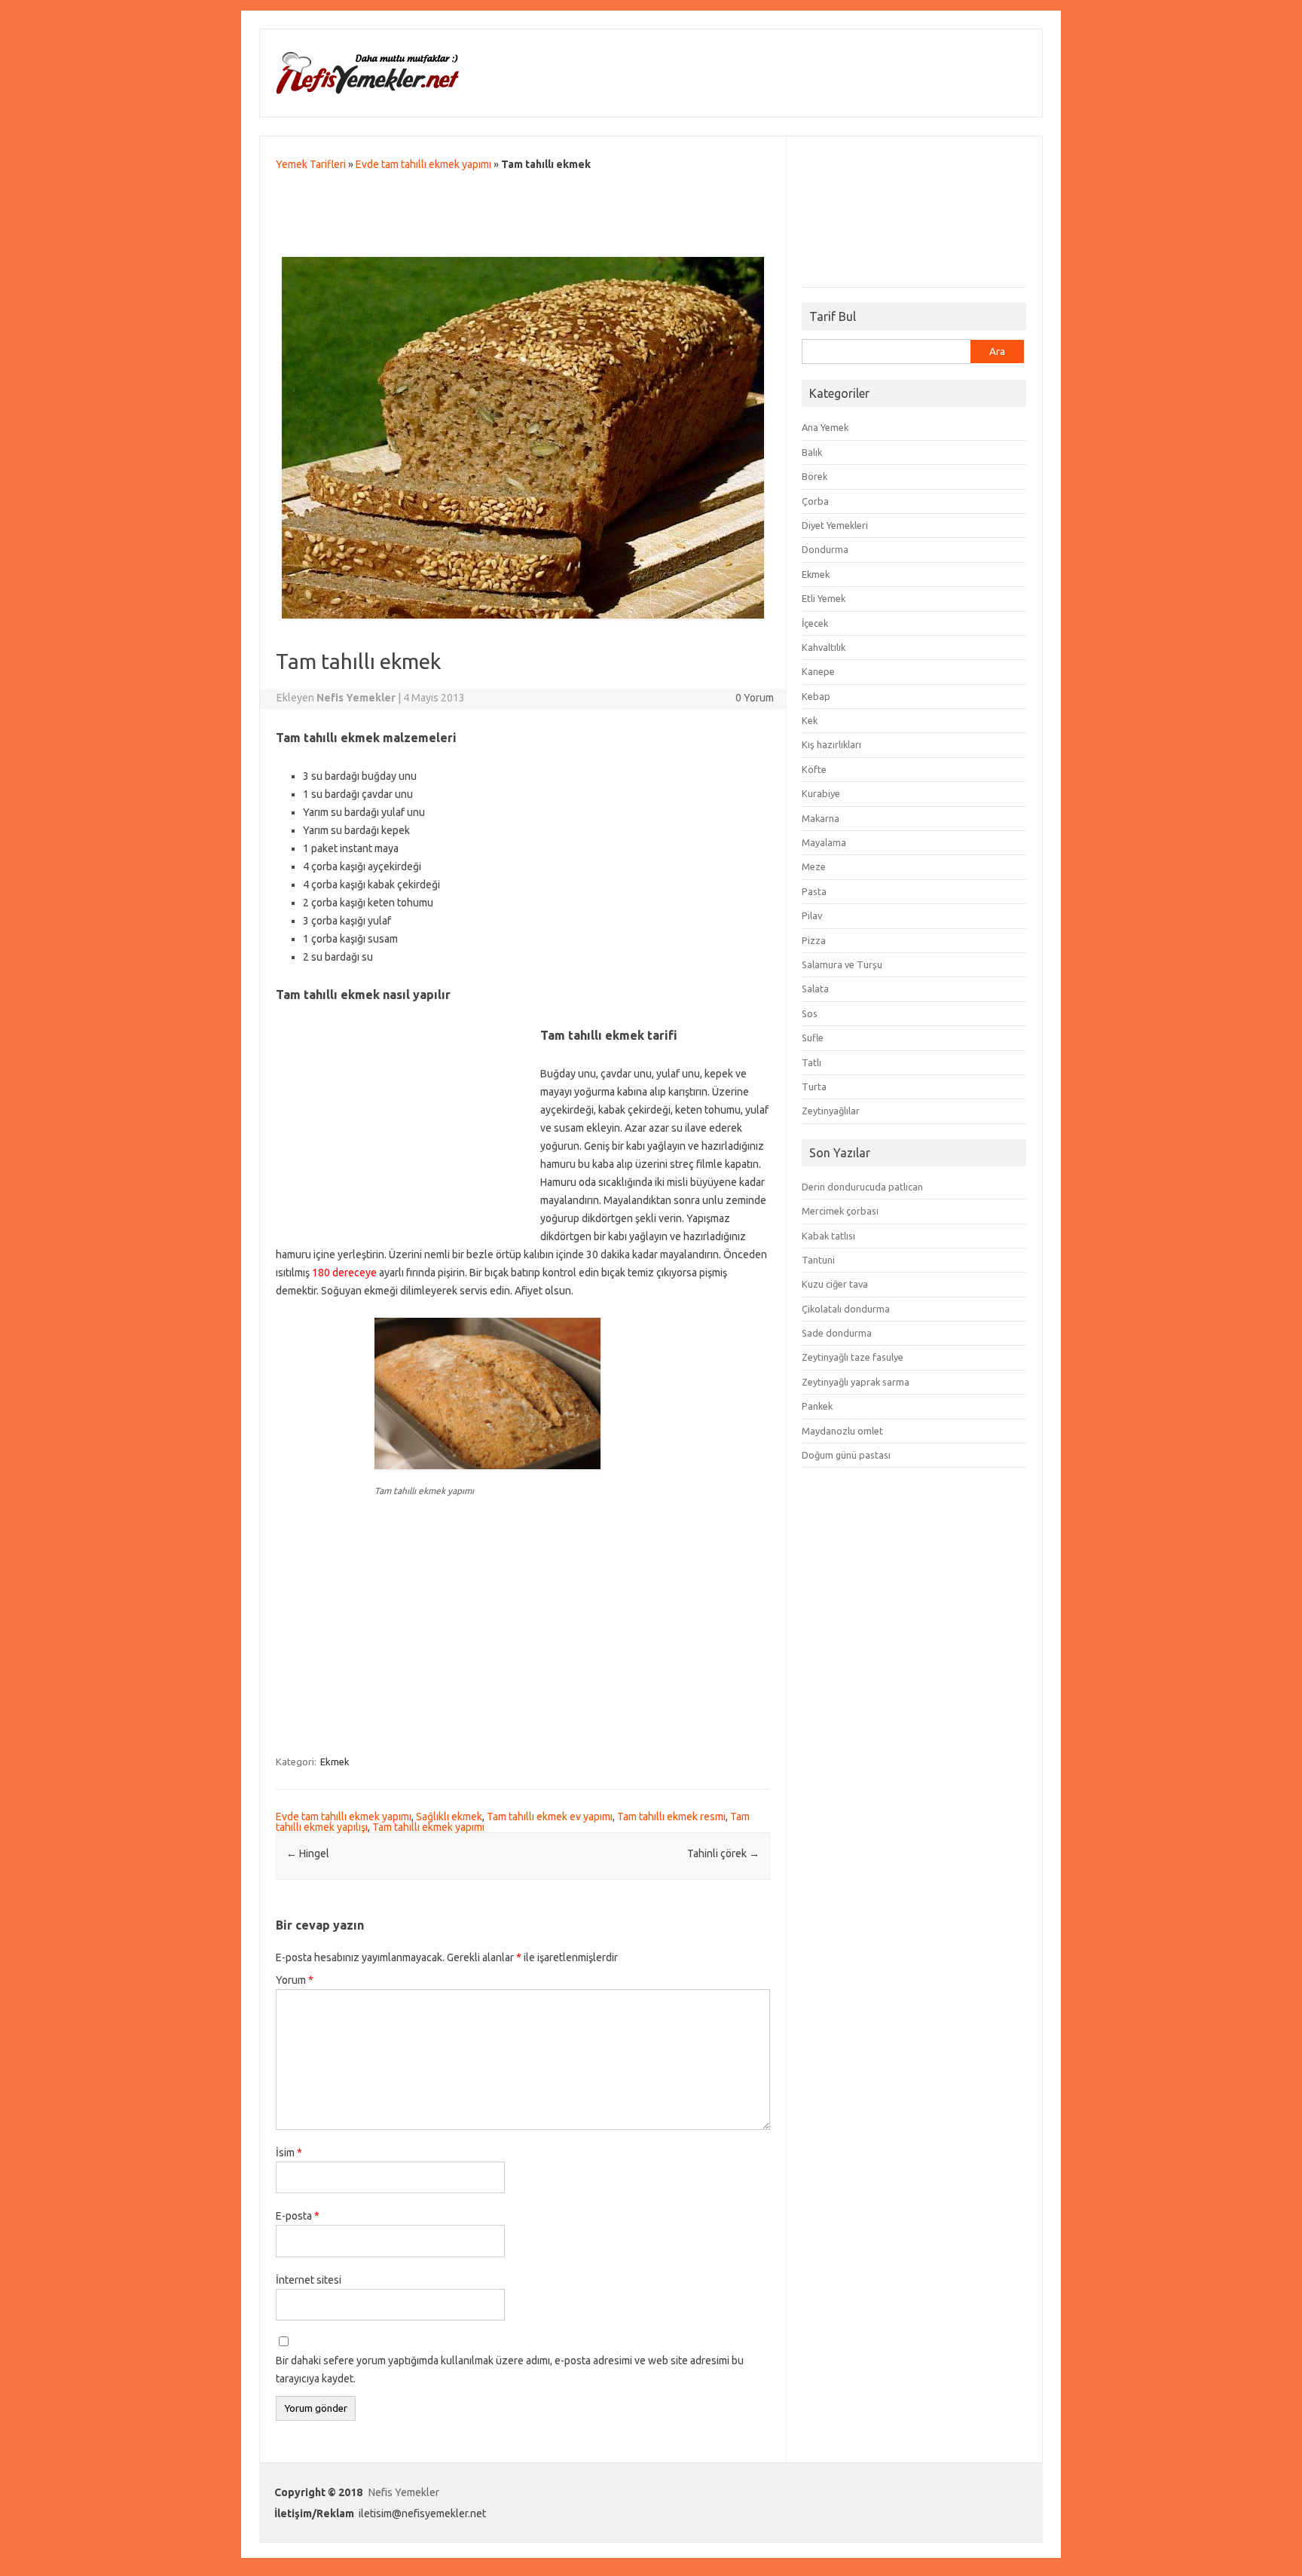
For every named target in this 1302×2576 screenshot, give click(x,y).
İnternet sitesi (309, 2280)
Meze (814, 866)
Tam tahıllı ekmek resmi (671, 1817)
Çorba (815, 501)
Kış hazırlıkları (831, 744)
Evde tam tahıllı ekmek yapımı (423, 164)
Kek (810, 720)
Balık (812, 452)
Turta (814, 1086)
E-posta (298, 2216)
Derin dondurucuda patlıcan (862, 1187)
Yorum (295, 1980)
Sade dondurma (837, 1333)
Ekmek (335, 1762)
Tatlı (811, 1062)
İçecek (815, 623)
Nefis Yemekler (404, 2492)
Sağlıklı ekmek (449, 1817)
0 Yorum (755, 698)
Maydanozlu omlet (842, 1431)
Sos (810, 1013)
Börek (815, 476)
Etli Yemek (824, 598)
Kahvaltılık (824, 647)
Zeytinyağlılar (831, 1111)
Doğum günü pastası (846, 1455)
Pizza (814, 940)
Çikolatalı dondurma (846, 1309)
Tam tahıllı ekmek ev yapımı (550, 1817)
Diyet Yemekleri (835, 525)
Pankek (817, 1406)
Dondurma (825, 549)
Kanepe (818, 671)
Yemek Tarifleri (311, 164)
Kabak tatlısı (828, 1236)
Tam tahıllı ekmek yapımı (428, 1827)
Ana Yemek (825, 427)
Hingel (308, 1853)
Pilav (812, 915)
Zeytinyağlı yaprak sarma (856, 1382)
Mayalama (824, 842)
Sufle (813, 1037)
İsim (289, 2153)
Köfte (814, 769)
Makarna (821, 818)
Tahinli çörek (723, 1853)
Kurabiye (821, 793)
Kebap (816, 696)
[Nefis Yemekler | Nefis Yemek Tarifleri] (367, 91)
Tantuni (818, 1260)
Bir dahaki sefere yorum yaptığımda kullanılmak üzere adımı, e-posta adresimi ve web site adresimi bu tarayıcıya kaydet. (510, 2370)
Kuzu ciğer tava (835, 1284)
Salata (815, 989)
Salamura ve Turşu (842, 964)
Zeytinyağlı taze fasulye (853, 1357)
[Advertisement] (523, 218)
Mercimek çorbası (840, 1211)
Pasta (814, 891)
